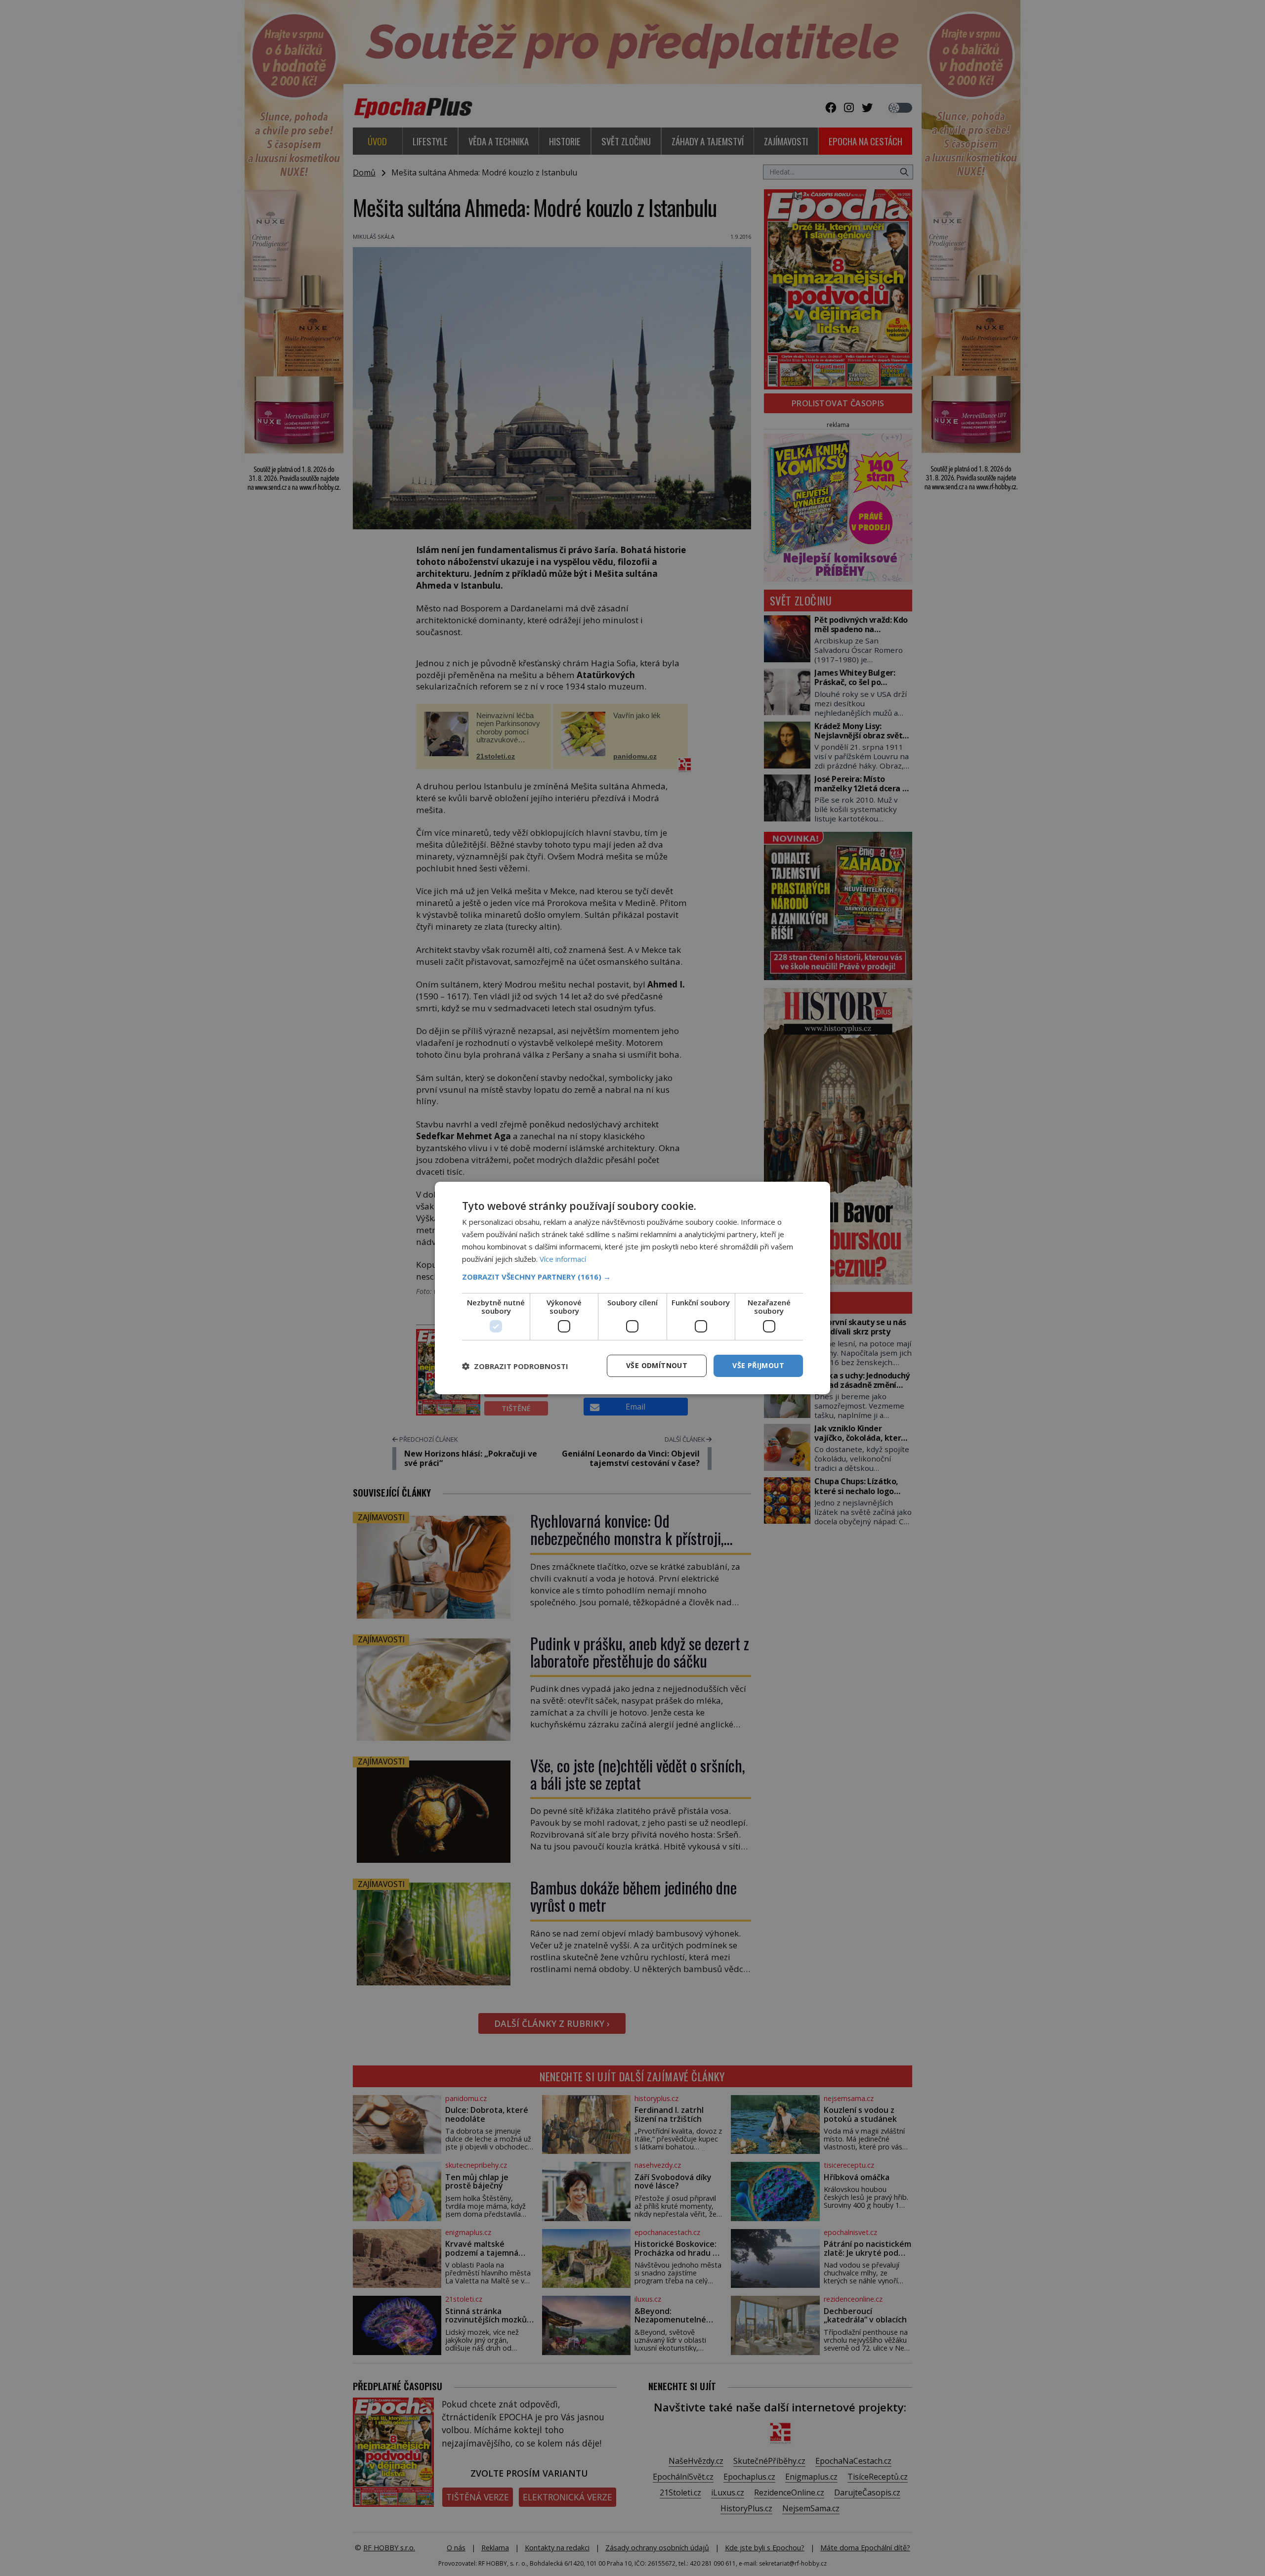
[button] (632, 1277)
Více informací (563, 1259)
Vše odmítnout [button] (657, 1365)
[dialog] (632, 1288)
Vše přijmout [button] (758, 1365)
